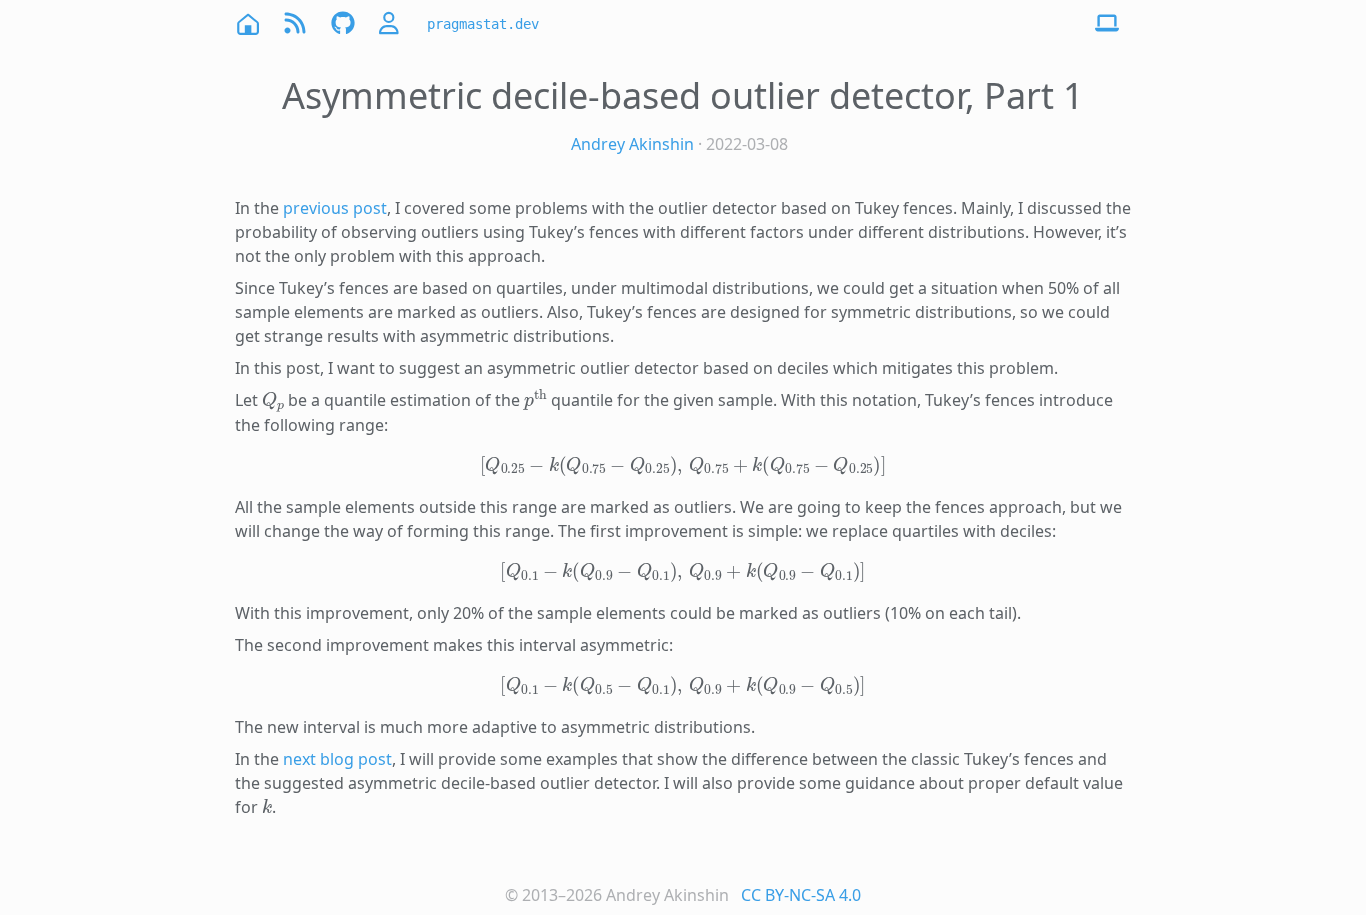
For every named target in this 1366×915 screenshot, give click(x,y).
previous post (335, 208)
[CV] (391, 23)
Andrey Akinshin (632, 144)
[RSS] (295, 23)
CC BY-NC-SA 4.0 (801, 895)
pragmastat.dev (483, 24)
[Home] (247, 23)
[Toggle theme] (1107, 24)
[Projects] (343, 23)
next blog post (337, 759)
